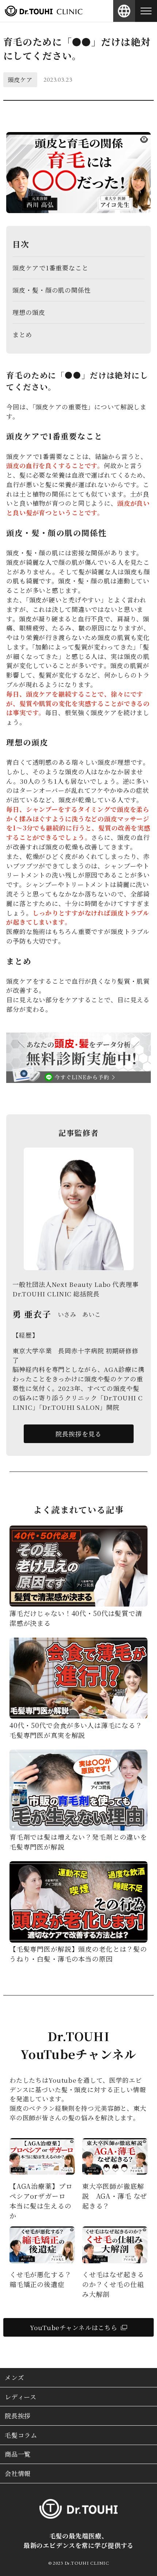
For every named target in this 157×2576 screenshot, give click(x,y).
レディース (21, 2397)
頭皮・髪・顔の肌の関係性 (51, 290)
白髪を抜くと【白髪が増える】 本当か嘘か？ (42, 2284)
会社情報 (18, 2473)
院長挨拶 (18, 2416)
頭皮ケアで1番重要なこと (50, 268)
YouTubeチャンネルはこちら (74, 2327)
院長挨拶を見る (78, 1434)
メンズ (14, 2377)
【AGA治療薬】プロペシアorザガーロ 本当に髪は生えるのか (114, 2201)
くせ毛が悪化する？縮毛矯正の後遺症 (113, 2279)
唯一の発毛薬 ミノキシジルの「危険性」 (41, 2196)
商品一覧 (18, 2454)
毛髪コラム (21, 2435)
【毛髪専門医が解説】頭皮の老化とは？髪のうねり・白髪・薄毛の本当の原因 (78, 1954)
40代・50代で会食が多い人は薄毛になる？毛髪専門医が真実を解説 (76, 1730)
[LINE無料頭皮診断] (78, 1078)
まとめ (22, 334)
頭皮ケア (20, 80)
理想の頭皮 (29, 312)
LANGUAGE (124, 11)
